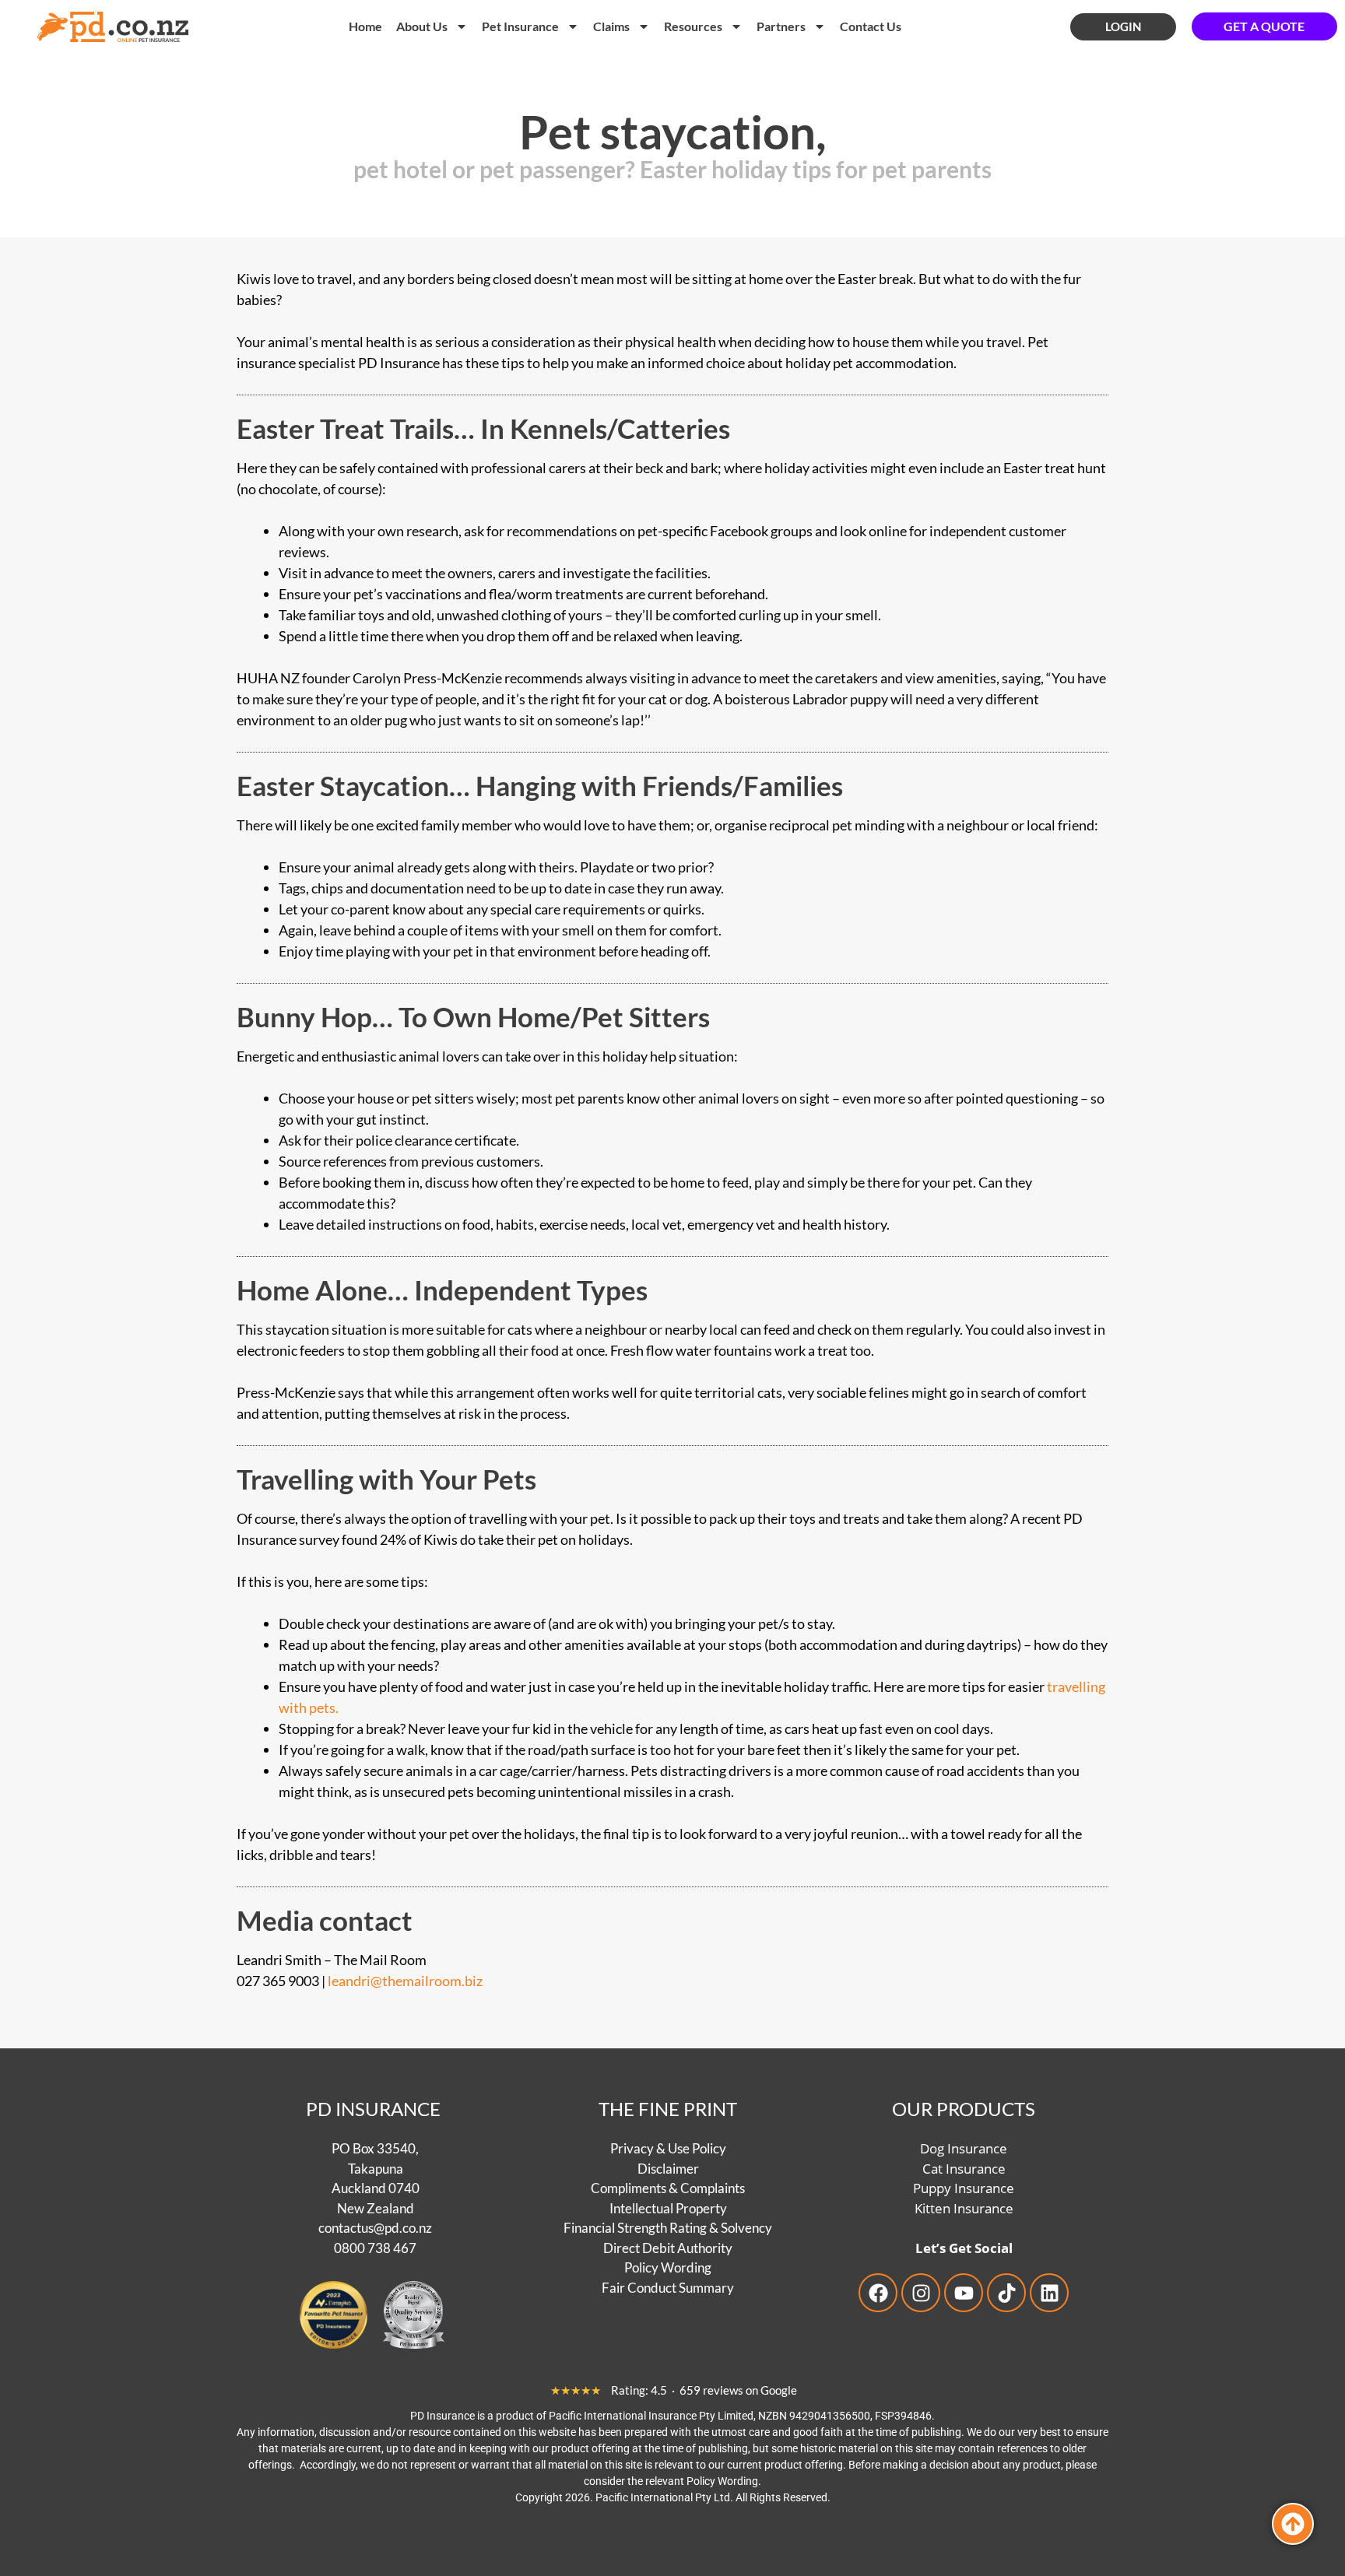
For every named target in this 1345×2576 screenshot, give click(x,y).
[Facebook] (878, 2293)
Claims (611, 26)
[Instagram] (921, 2293)
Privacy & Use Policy (668, 2148)
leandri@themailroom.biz (405, 1981)
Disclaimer (668, 2168)
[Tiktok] (1006, 2293)
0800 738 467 (375, 2247)
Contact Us (871, 26)
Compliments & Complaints (668, 2188)
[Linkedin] (1049, 2293)
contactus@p (355, 2228)
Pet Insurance (520, 26)
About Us (422, 26)
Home (365, 26)
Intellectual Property (668, 2207)
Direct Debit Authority (668, 2247)
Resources (693, 26)
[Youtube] (964, 2293)
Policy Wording (668, 2267)
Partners (781, 26)
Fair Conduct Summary (668, 2287)
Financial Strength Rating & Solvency (668, 2228)
